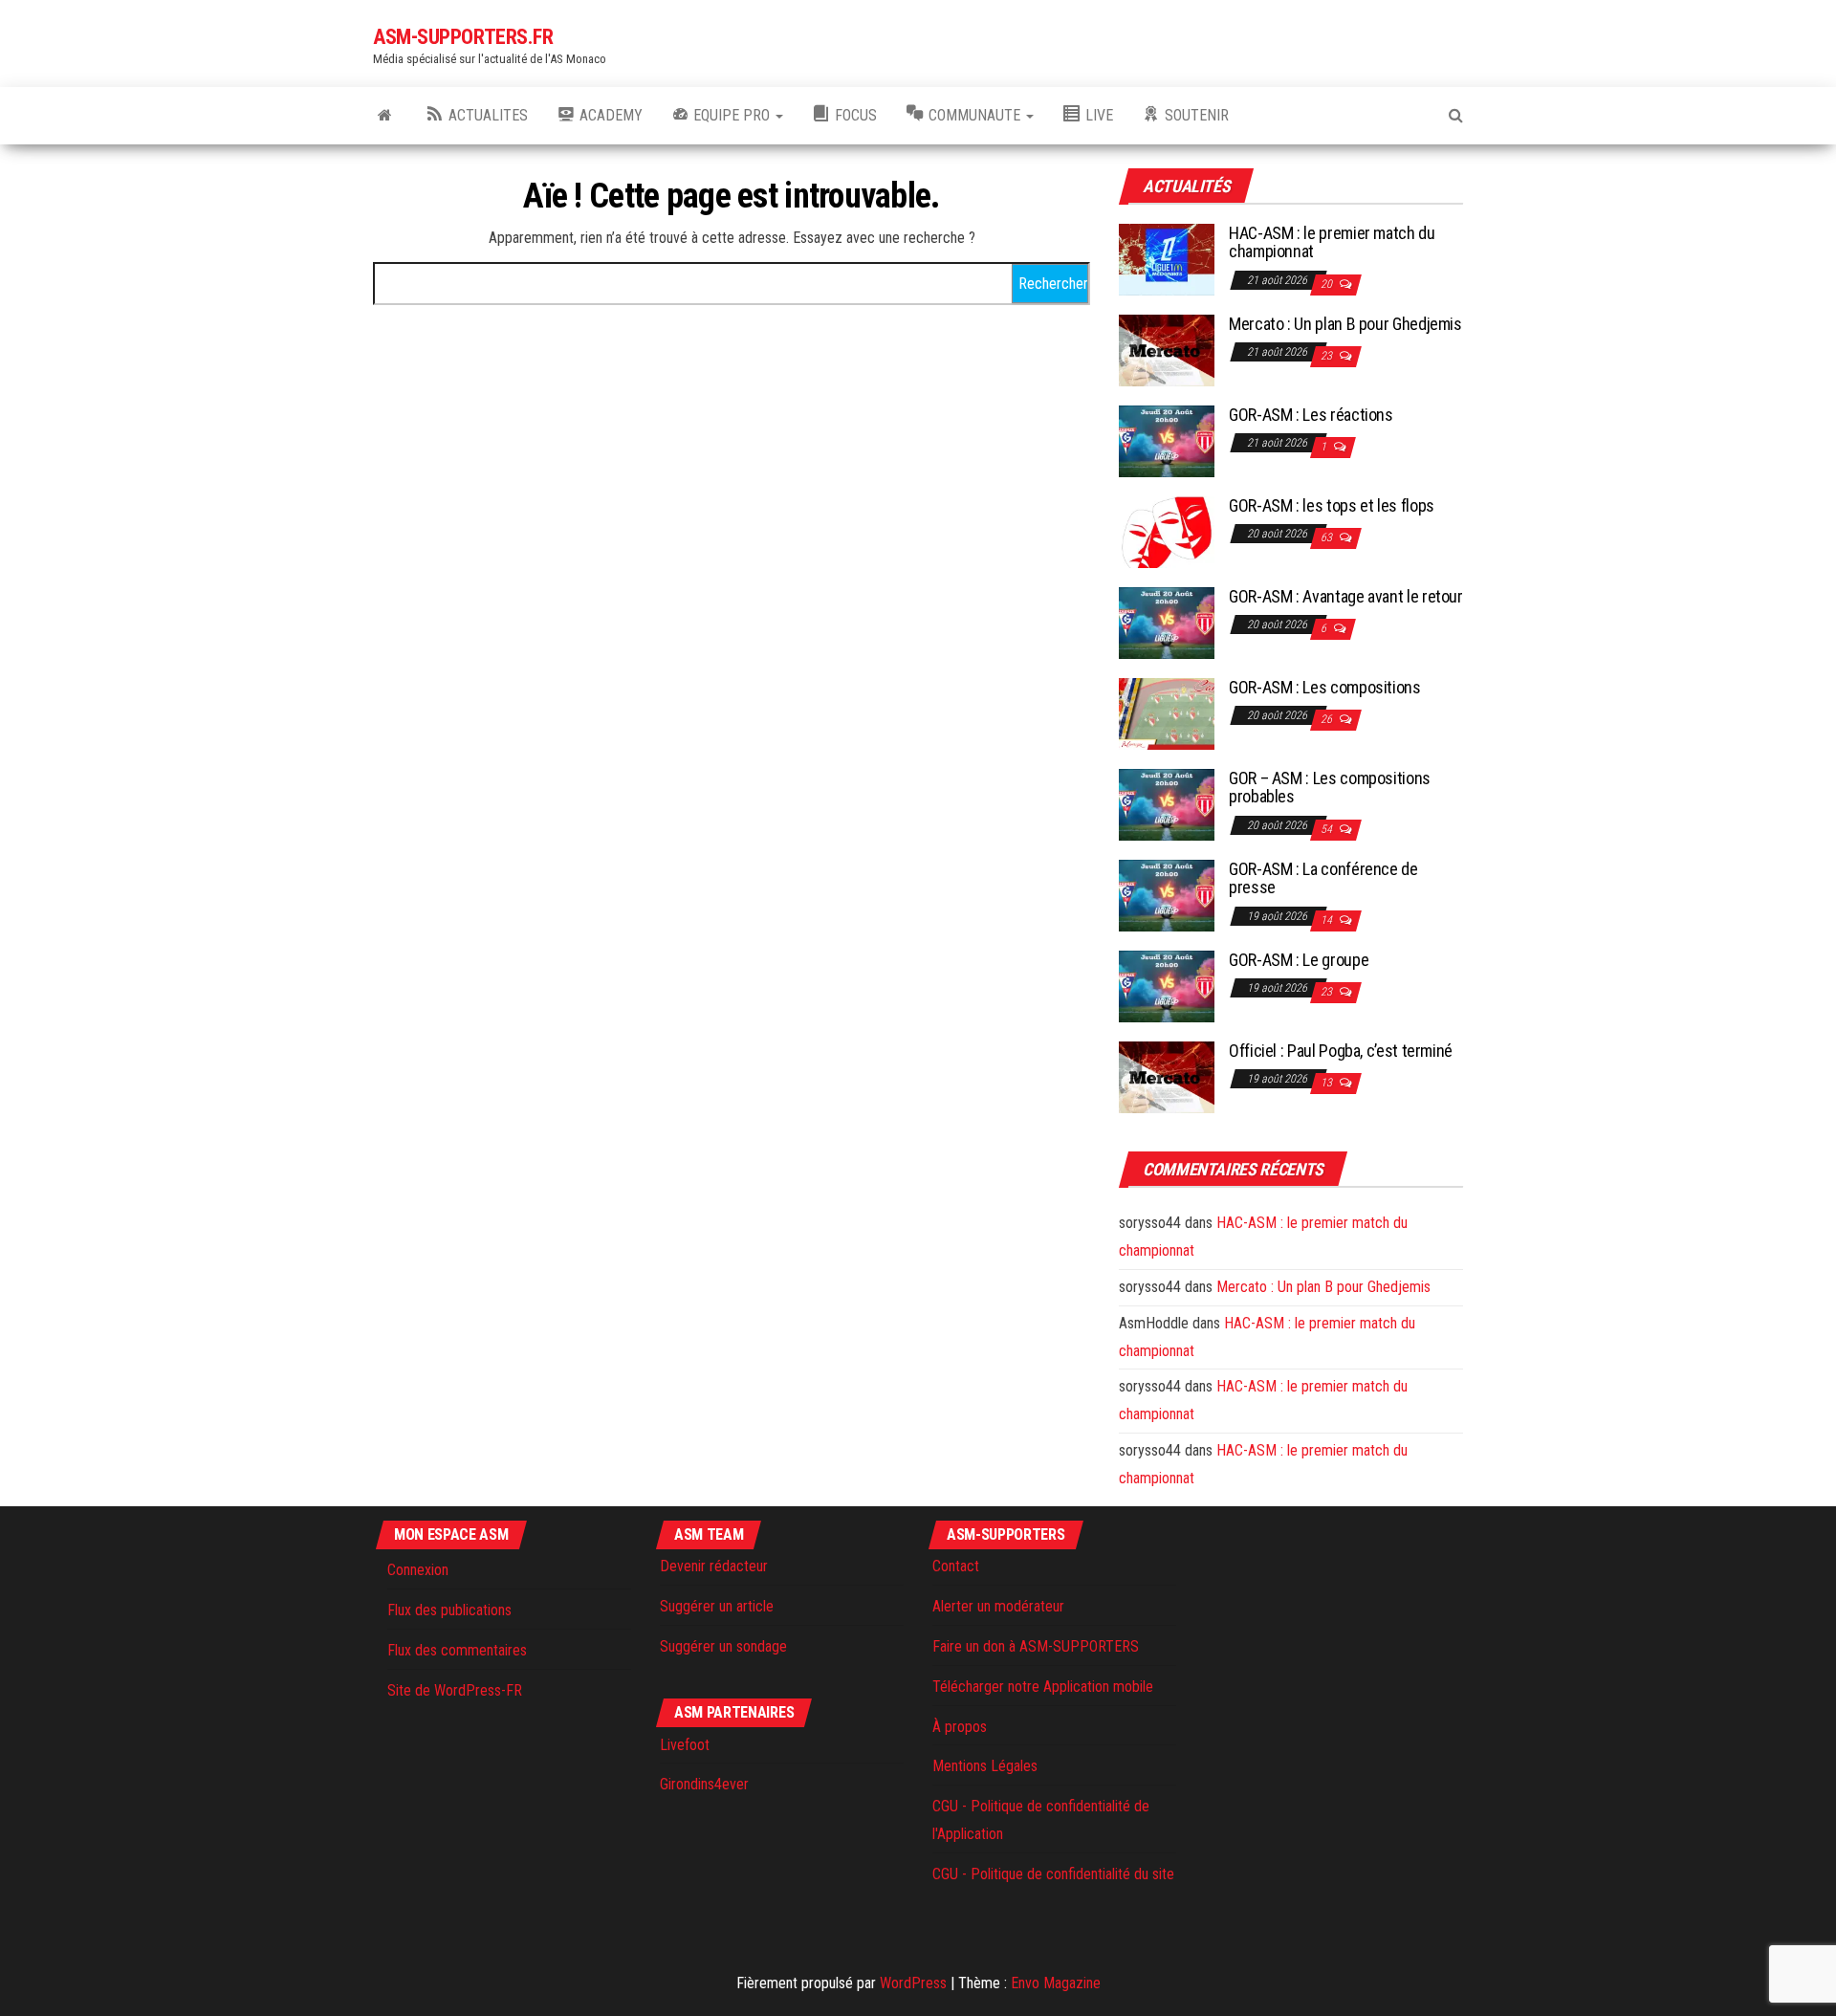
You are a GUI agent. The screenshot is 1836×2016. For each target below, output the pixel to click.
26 (1328, 719)
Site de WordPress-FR (455, 1690)
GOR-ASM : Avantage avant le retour (1346, 596)
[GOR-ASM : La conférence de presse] (1167, 894)
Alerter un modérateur (998, 1606)
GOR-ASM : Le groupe (1299, 960)
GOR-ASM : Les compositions (1325, 687)
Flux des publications (449, 1610)
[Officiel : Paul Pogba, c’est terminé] (1167, 1075)
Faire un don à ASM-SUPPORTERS (1036, 1646)
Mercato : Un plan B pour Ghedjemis (1345, 324)
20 (1328, 284)
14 (1328, 920)
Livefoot (685, 1745)
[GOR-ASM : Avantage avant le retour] (1167, 621)
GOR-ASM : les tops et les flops (1332, 505)
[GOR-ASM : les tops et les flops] (1167, 530)
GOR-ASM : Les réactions (1311, 415)
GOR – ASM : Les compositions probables (1330, 788)
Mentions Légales (985, 1766)
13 (1328, 1083)
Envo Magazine (1056, 1983)
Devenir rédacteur (714, 1566)
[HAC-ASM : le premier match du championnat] (1167, 258)
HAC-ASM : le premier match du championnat (1332, 242)
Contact (956, 1566)
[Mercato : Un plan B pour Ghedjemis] (1167, 349)
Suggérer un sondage (723, 1646)
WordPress (913, 1983)
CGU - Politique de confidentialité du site (1053, 1874)
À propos (960, 1727)
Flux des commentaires (457, 1650)
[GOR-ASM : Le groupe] (1167, 985)
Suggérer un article (717, 1606)
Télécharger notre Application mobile (1043, 1687)
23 (1328, 356)
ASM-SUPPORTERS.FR (463, 37)
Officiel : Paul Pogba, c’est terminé (1341, 1051)
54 (1328, 829)
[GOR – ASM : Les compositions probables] (1167, 803)
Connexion (418, 1570)
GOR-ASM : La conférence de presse (1323, 878)
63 (1328, 537)
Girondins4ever (704, 1784)
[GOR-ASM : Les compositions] (1167, 712)
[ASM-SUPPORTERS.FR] (385, 116)
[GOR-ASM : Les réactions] (1167, 439)
